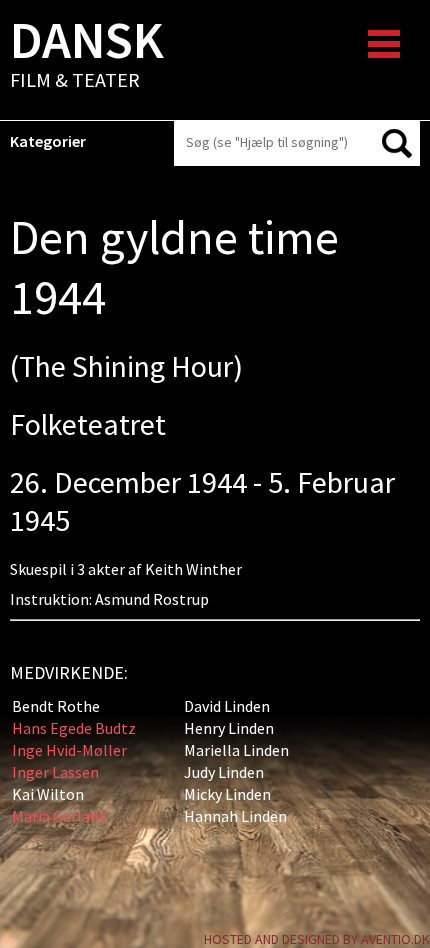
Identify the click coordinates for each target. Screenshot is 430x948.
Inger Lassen (55, 772)
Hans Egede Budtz (74, 728)
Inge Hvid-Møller (69, 750)
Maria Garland (59, 816)
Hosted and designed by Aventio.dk (317, 939)
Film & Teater (87, 56)
